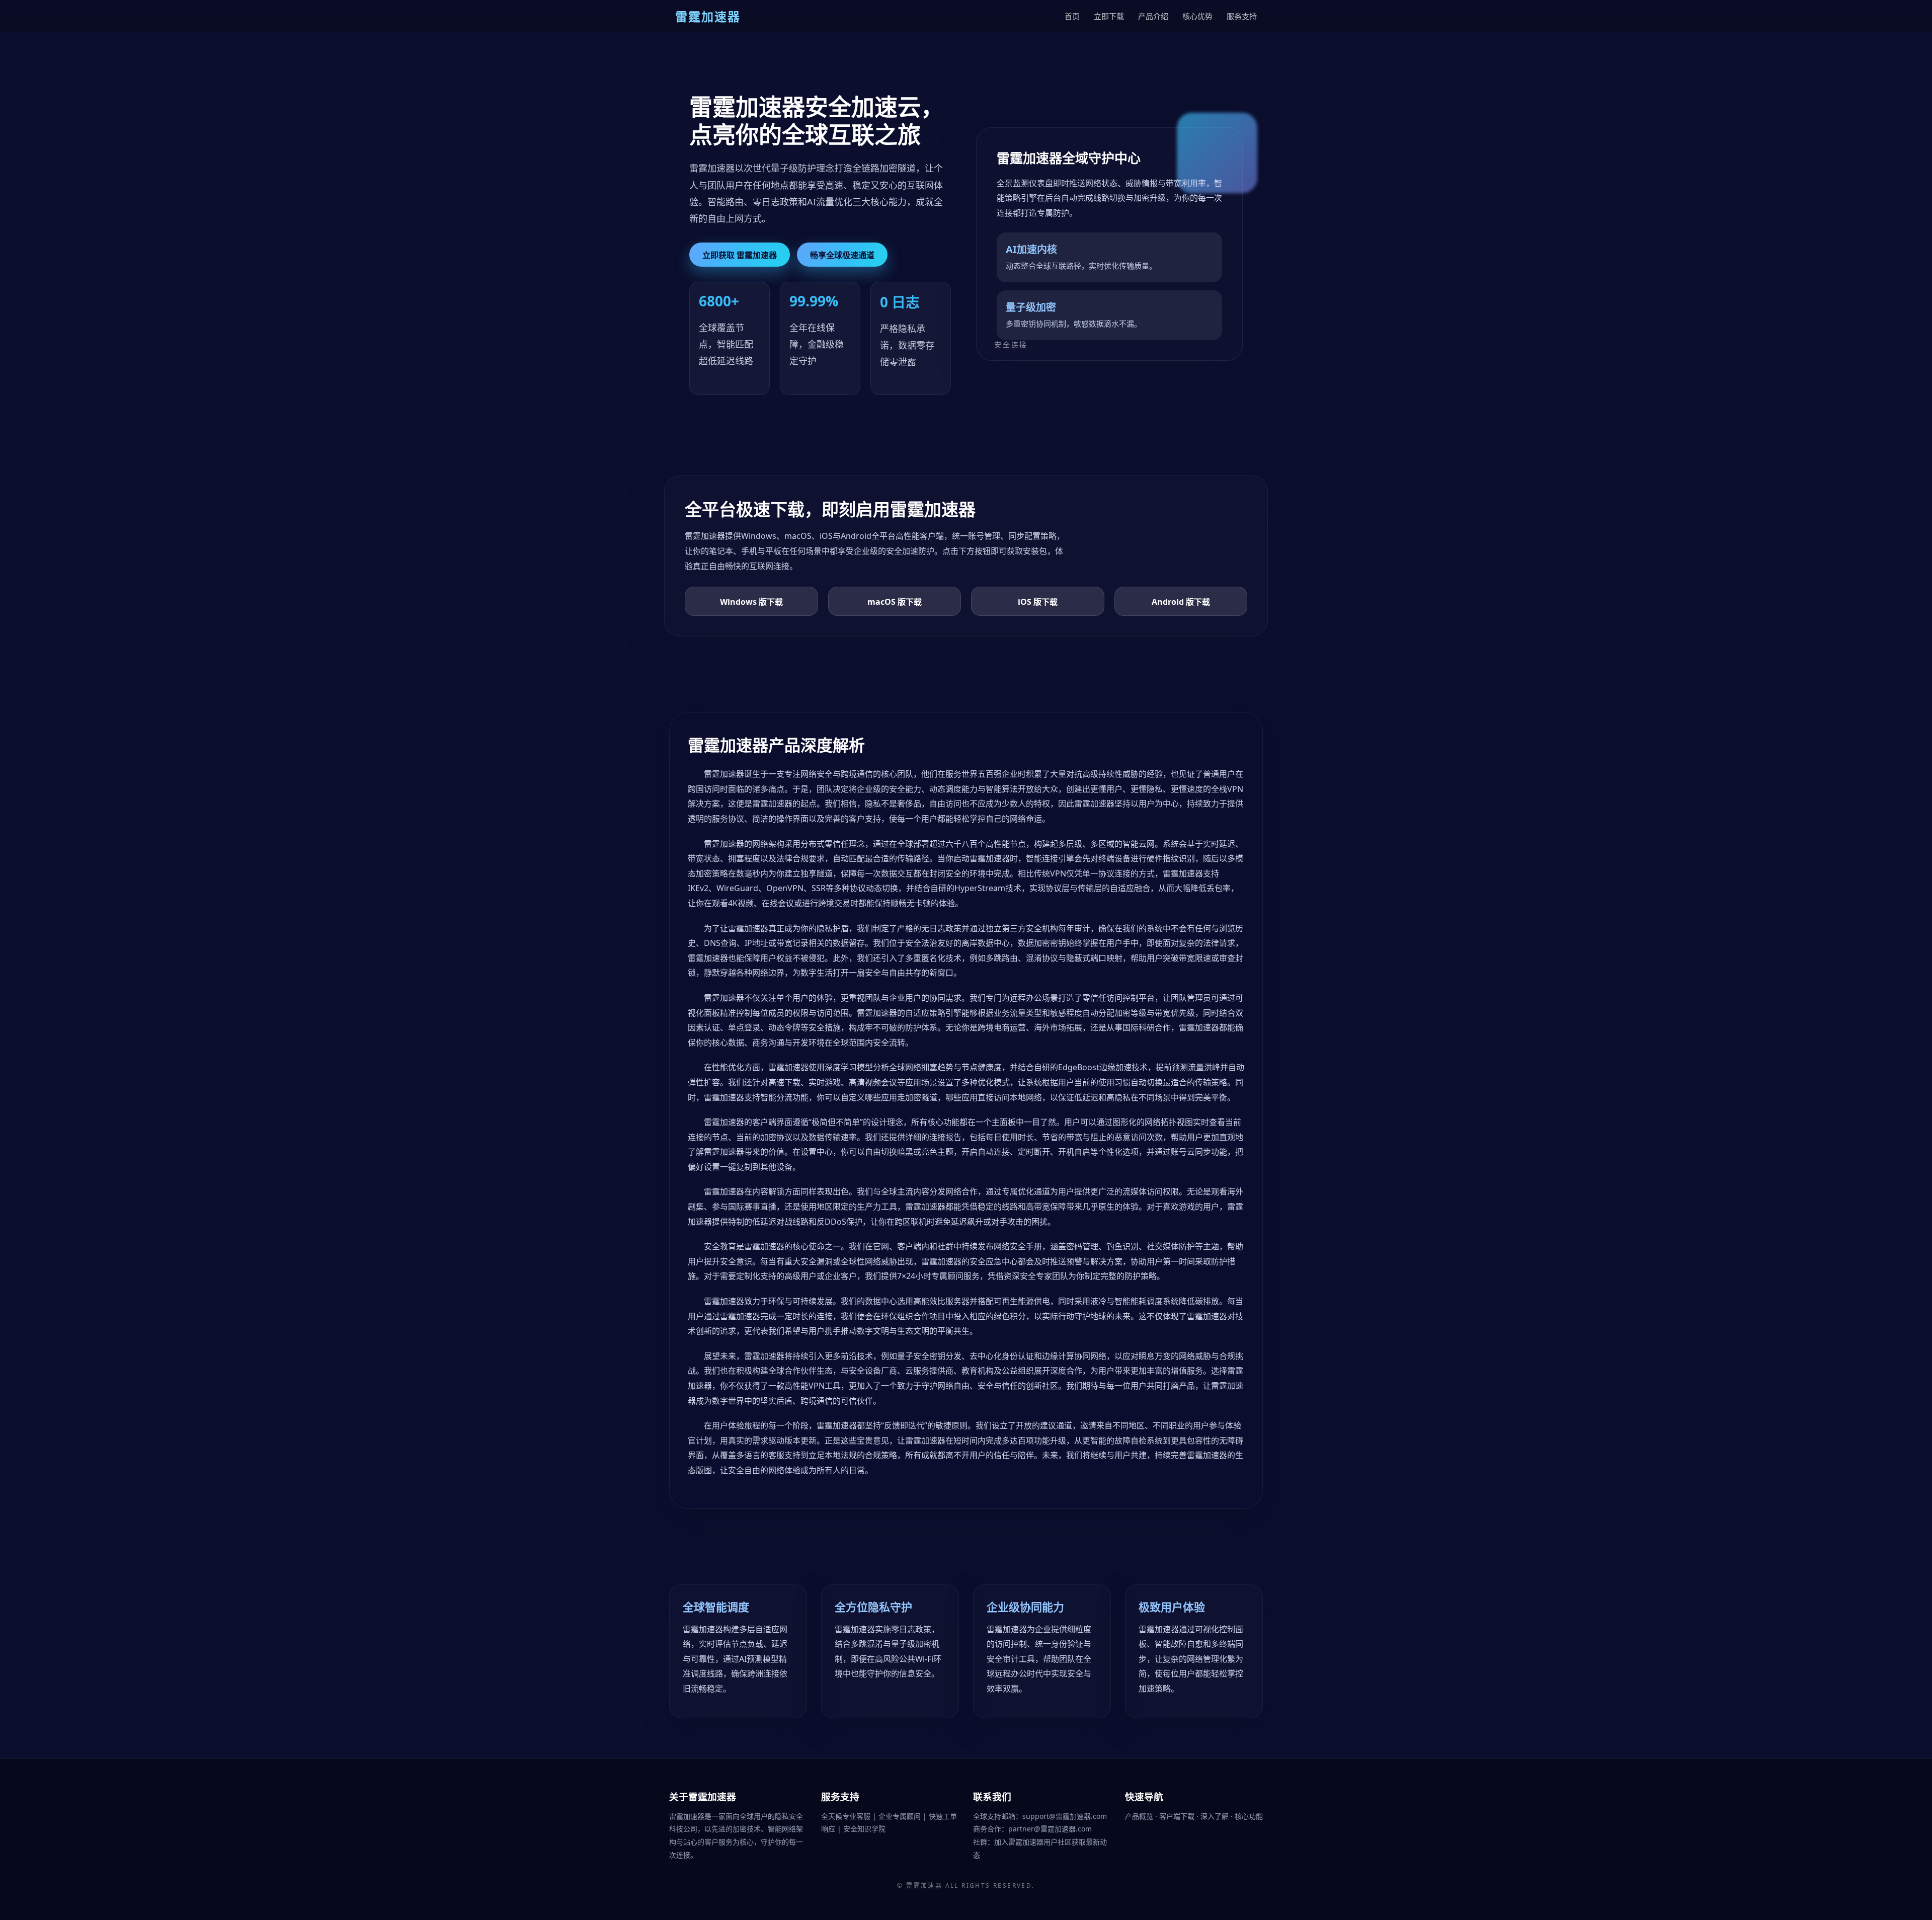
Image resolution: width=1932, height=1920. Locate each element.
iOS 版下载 (1038, 602)
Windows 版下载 (751, 602)
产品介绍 (1153, 16)
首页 (1072, 16)
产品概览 (1140, 1816)
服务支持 (1242, 16)
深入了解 (1216, 1816)
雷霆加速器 (924, 1886)
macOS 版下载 (895, 602)
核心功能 (1249, 1816)
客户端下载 (1178, 1816)
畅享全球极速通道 (842, 255)
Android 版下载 (1181, 602)
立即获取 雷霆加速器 (740, 255)
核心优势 (1197, 16)
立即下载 (1109, 16)
